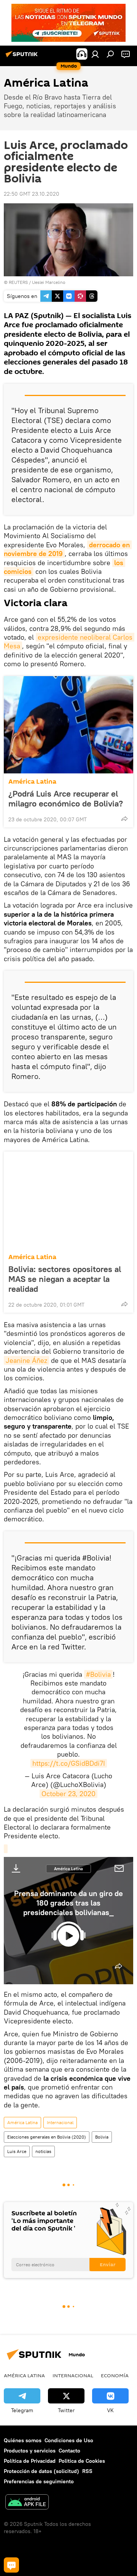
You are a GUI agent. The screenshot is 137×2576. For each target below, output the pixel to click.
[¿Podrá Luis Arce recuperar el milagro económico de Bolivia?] (68, 725)
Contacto (69, 2451)
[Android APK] (27, 2503)
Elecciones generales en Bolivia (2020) (47, 2137)
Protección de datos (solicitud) (41, 2471)
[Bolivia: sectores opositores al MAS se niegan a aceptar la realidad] (68, 1200)
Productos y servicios (30, 2451)
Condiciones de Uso (69, 2440)
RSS (87, 2471)
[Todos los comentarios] (11, 2565)
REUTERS (18, 282)
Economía (115, 2375)
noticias (43, 2151)
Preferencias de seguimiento (39, 2481)
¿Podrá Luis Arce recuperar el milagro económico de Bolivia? (66, 798)
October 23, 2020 (68, 1794)
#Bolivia (98, 1674)
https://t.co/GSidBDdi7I (69, 1763)
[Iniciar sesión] (95, 54)
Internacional (60, 2122)
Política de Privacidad (30, 2461)
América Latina (32, 782)
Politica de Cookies (82, 2461)
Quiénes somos (23, 2440)
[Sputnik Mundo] (23, 57)
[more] (124, 819)
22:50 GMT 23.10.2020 (32, 194)
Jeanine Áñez (26, 1360)
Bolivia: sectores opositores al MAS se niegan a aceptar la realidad (65, 1279)
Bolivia (102, 2137)
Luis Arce (17, 2151)
